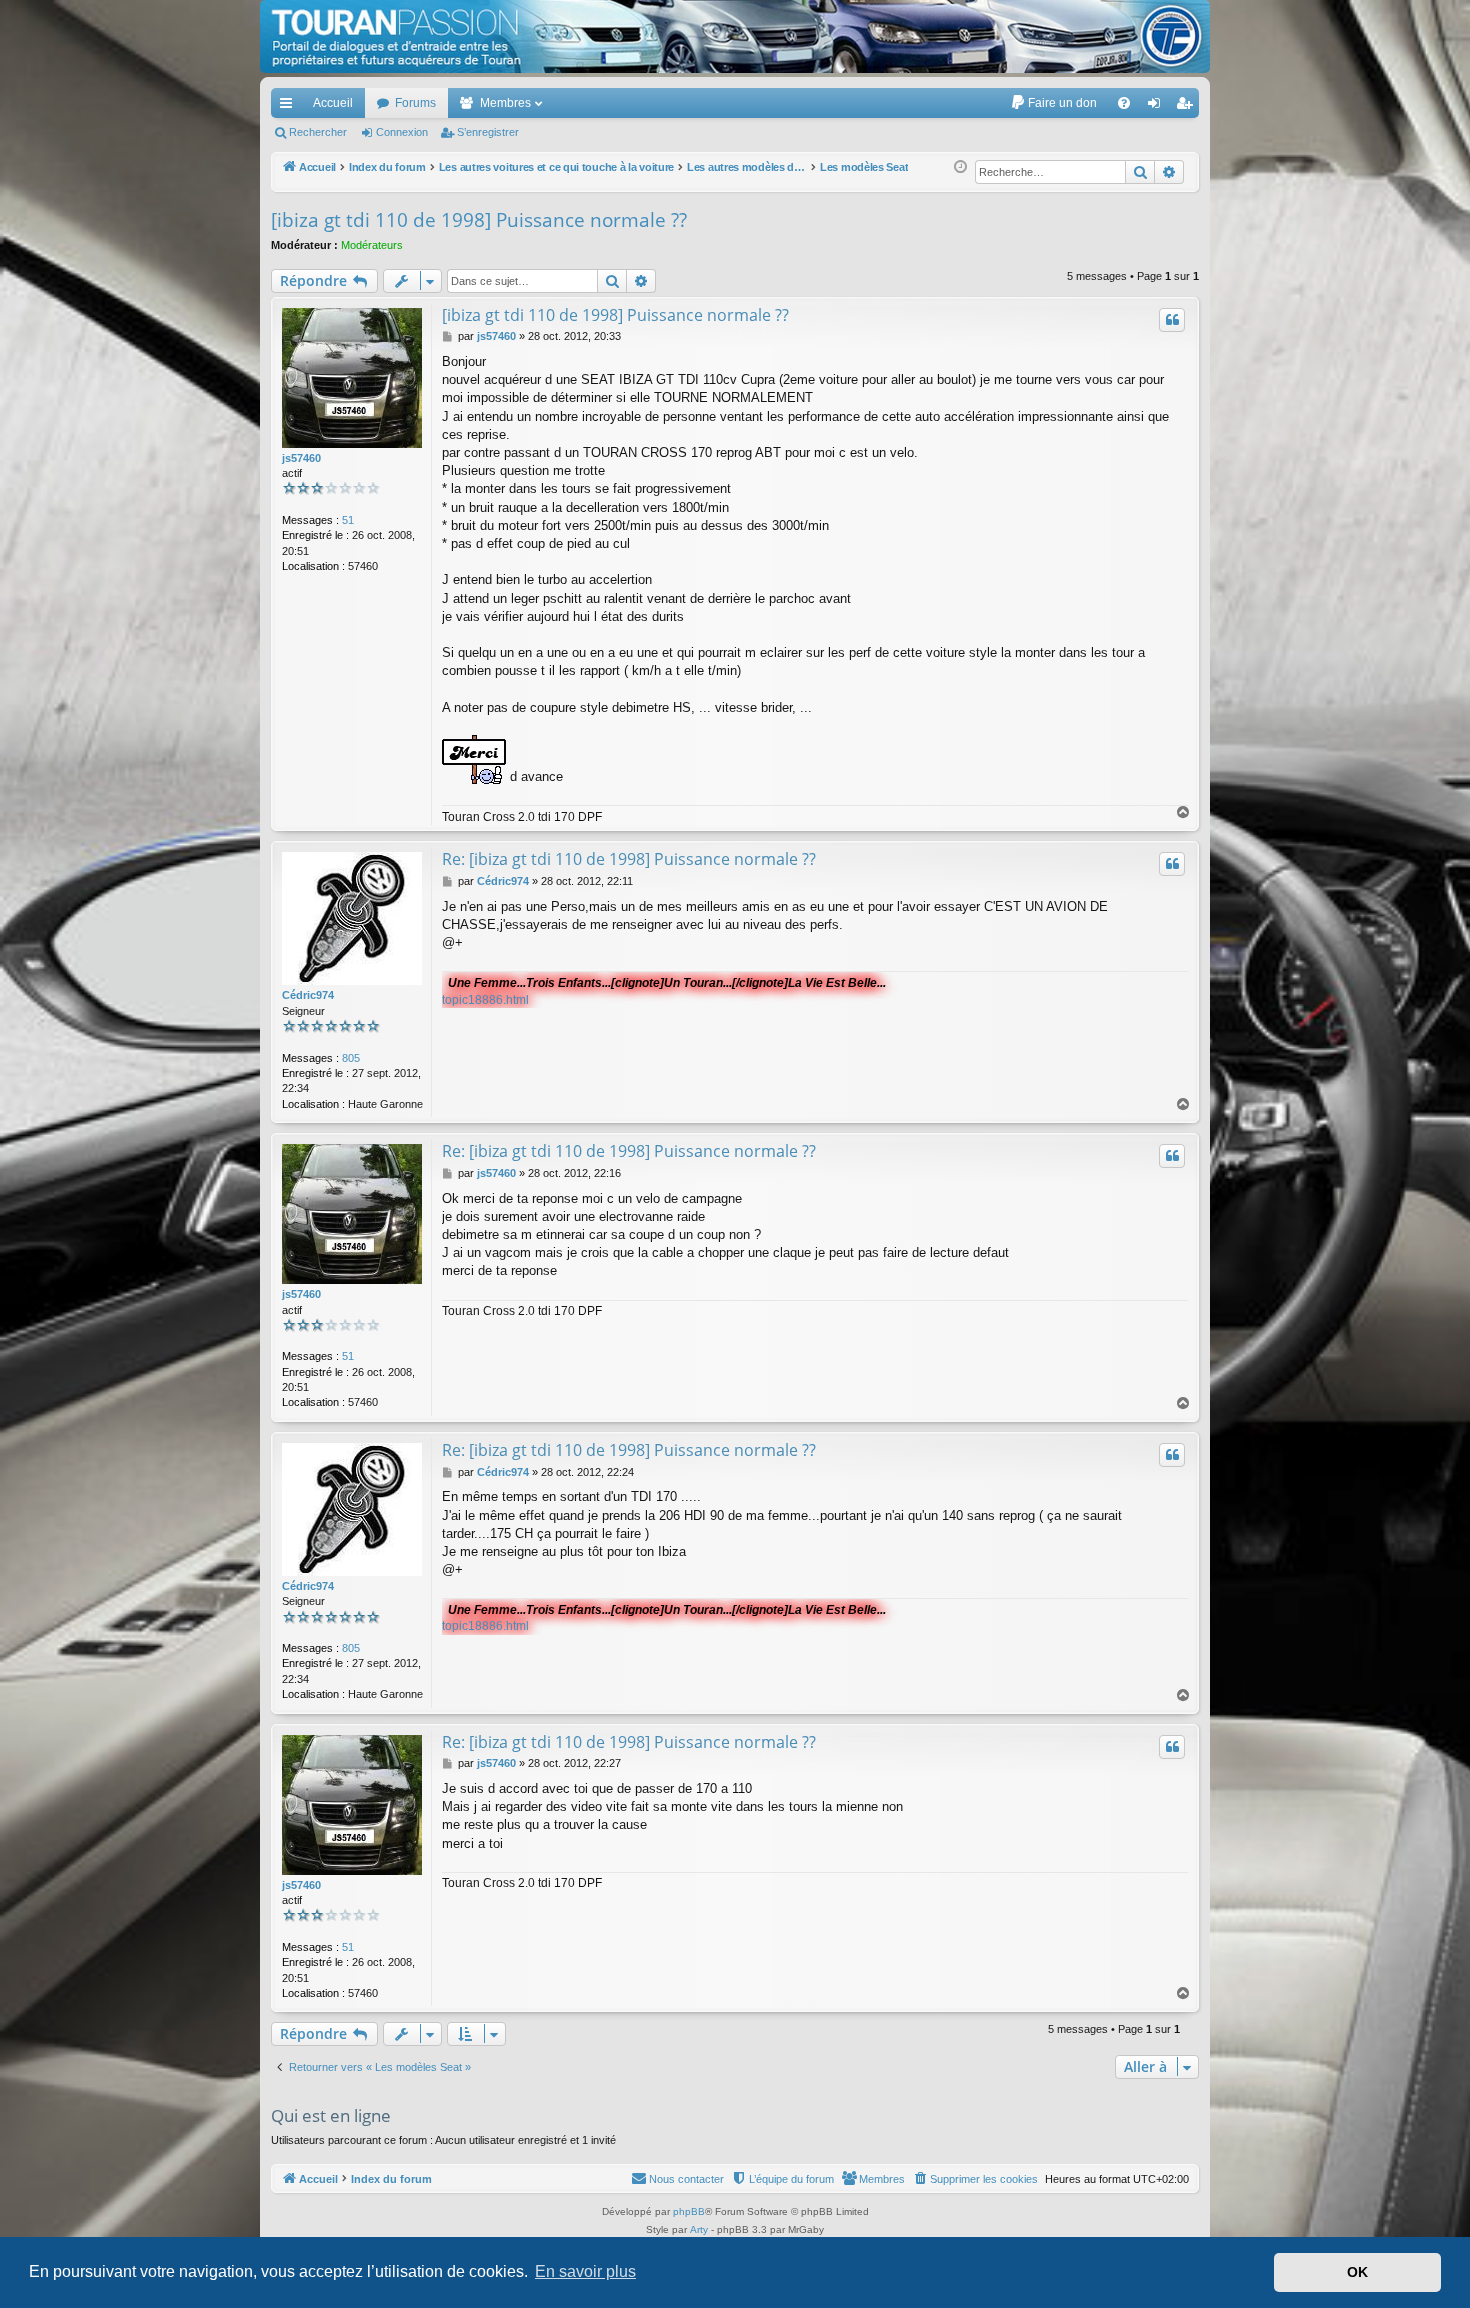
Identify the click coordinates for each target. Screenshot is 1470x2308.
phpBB (689, 2211)
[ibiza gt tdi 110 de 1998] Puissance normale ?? (479, 220)
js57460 (301, 458)
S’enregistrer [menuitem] (1188, 107)
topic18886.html (485, 1000)
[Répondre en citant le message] (1172, 320)
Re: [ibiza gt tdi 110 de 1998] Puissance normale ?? (629, 859)
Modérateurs (372, 245)
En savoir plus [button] (585, 2271)
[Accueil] (735, 36)
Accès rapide (290, 107)
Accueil (333, 103)
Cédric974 (308, 995)
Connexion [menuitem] (1158, 107)
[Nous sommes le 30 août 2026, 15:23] (960, 167)
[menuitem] (1053, 103)
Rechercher (318, 132)
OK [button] (1357, 2272)
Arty (699, 2229)
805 (351, 1058)
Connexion (402, 132)
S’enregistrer (488, 132)
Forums (415, 103)
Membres (505, 103)
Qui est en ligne (331, 2115)
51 (348, 520)
